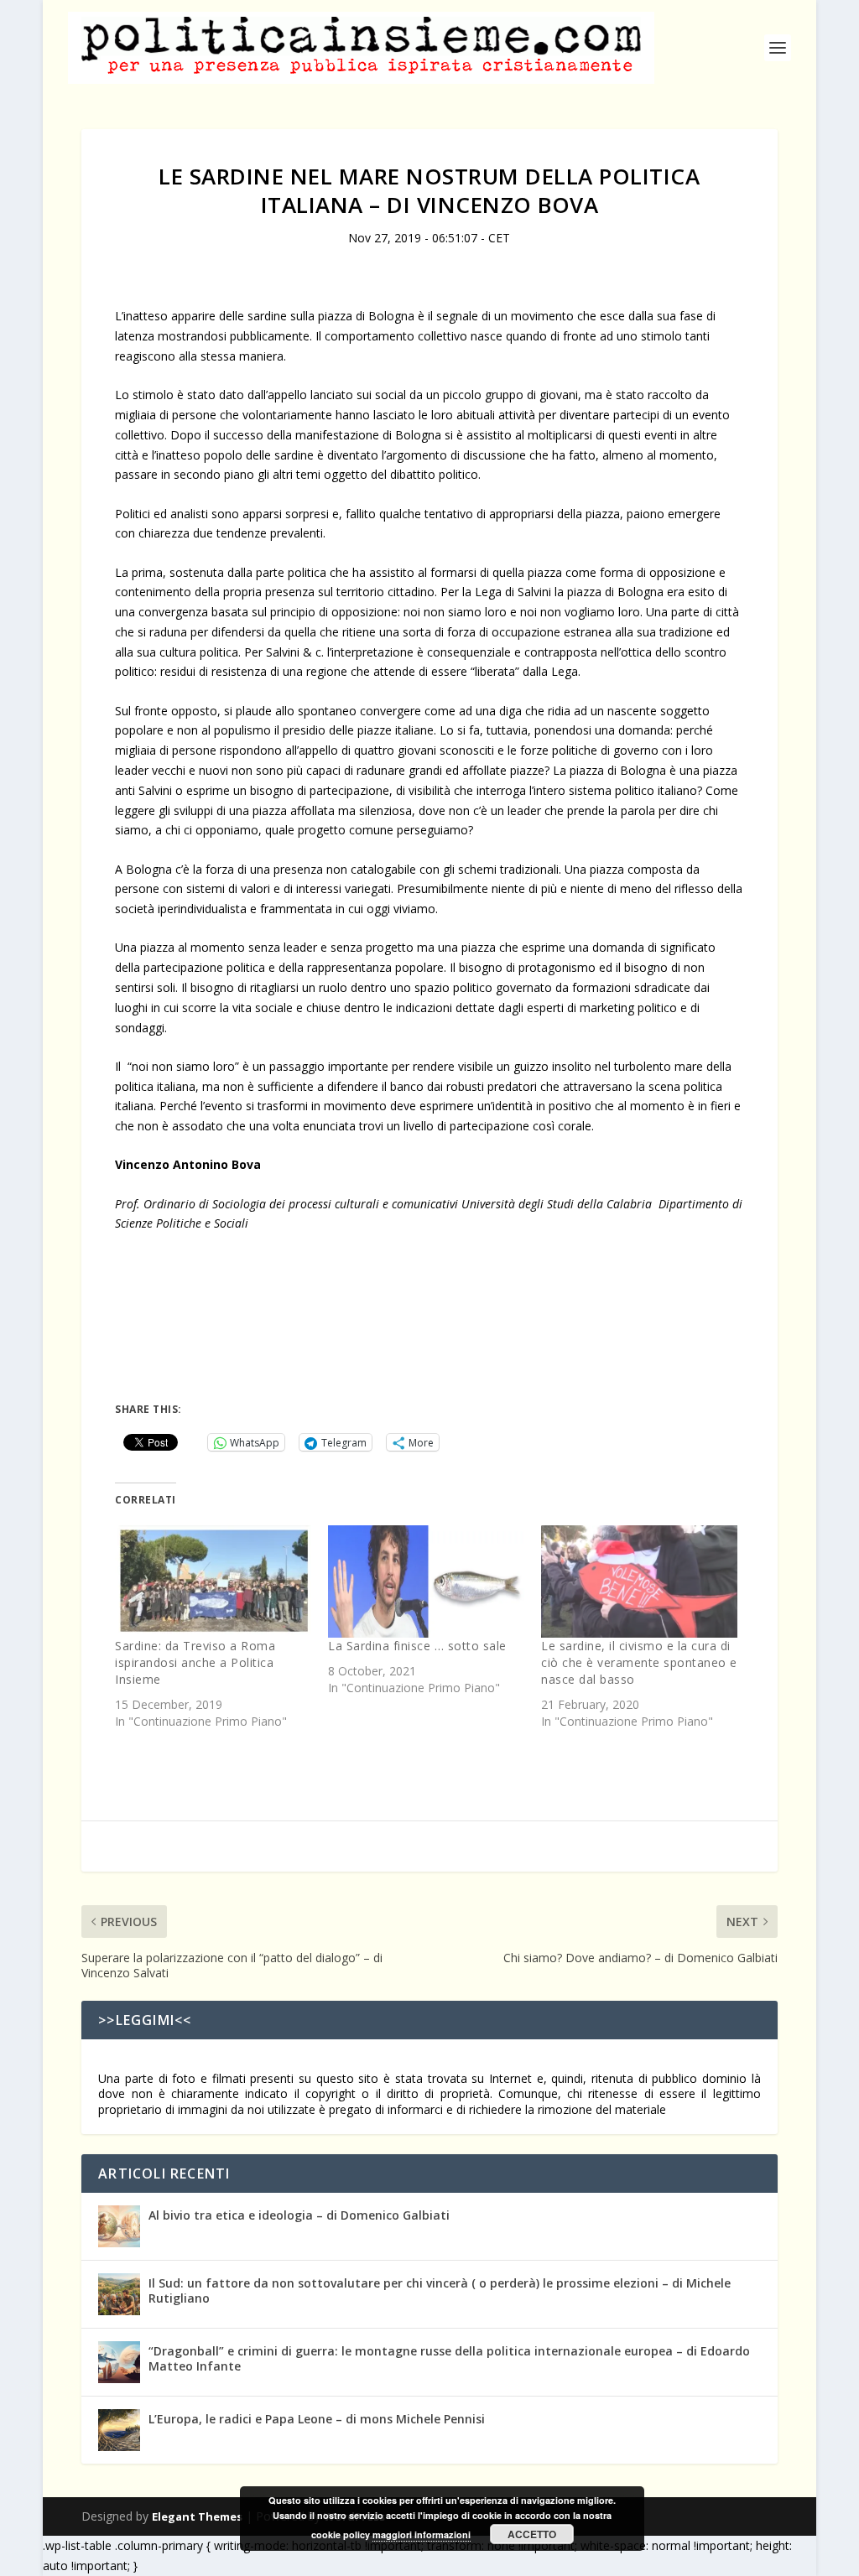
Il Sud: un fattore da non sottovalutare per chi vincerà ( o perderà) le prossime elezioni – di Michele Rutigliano (440, 2290)
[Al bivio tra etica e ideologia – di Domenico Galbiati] (119, 2226)
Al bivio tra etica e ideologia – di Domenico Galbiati (299, 2215)
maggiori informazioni (422, 2534)
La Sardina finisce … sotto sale (417, 1646)
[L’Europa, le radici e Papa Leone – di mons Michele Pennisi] (119, 2430)
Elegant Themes (197, 2516)
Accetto (532, 2534)
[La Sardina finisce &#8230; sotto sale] (426, 1581)
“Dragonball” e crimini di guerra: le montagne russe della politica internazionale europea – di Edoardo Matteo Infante (449, 2358)
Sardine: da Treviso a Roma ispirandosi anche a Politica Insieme (195, 1662)
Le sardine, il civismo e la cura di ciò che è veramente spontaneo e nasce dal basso (639, 1662)
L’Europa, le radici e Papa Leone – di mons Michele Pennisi (317, 2419)
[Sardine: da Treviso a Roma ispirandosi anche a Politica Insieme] (213, 1581)
